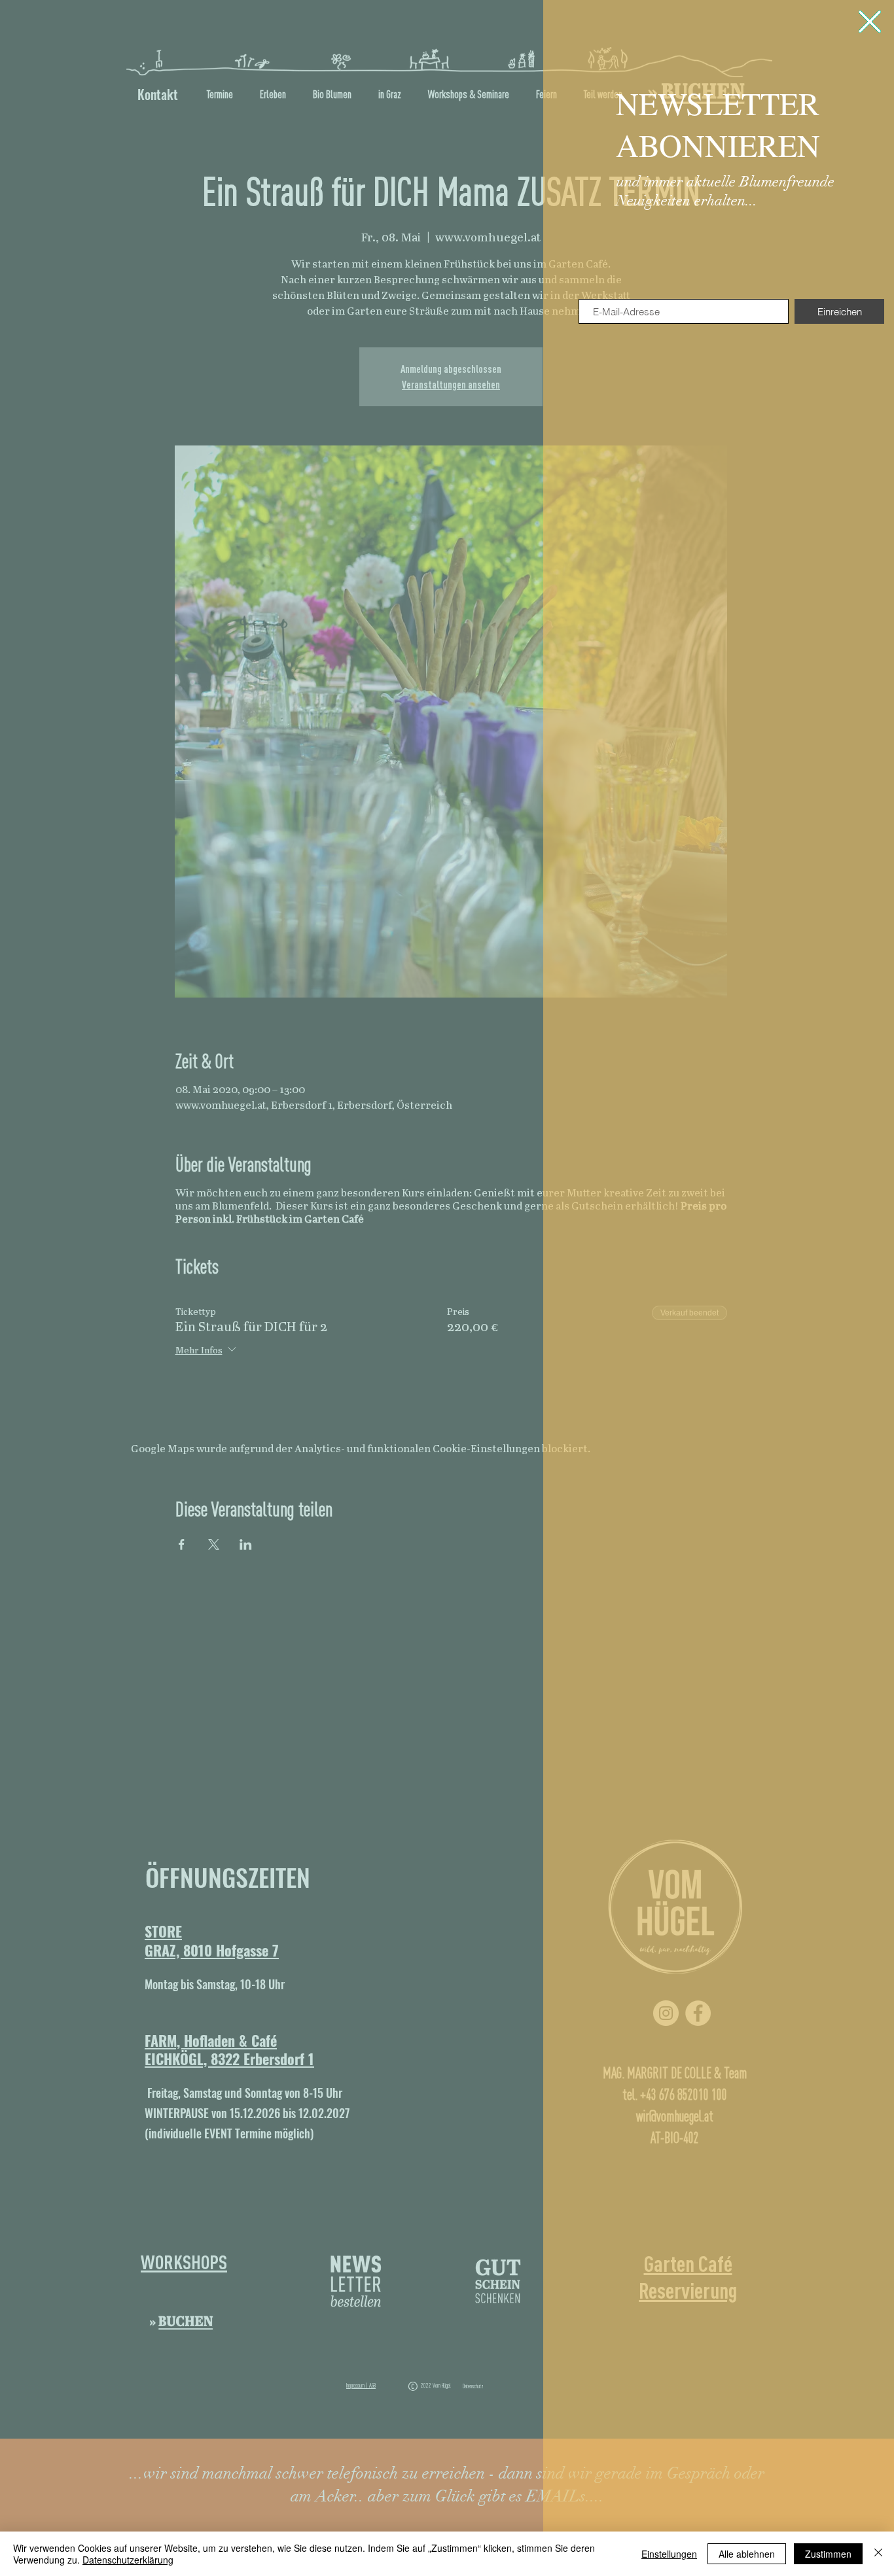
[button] (870, 22)
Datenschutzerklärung (128, 2560)
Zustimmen (828, 2554)
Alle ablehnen (747, 2554)
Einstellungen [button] (669, 2554)
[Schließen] (878, 2554)
